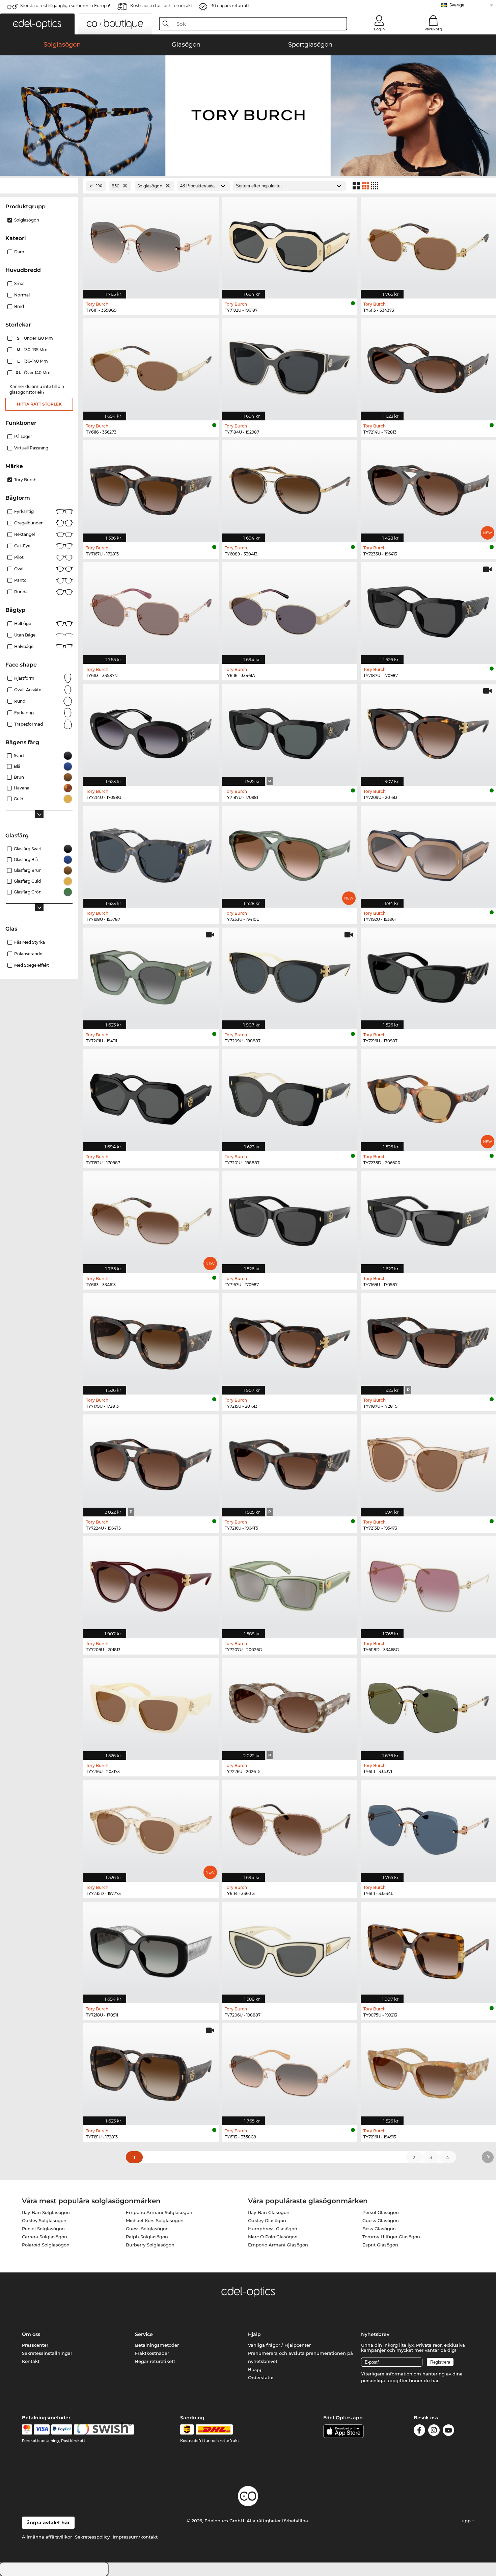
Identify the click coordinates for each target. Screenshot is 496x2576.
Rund (20, 701)
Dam (19, 252)
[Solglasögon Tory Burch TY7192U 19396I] (428, 853)
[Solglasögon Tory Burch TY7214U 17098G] (151, 731)
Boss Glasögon (379, 2229)
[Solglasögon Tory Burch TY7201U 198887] (290, 1097)
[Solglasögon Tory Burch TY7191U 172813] (151, 2071)
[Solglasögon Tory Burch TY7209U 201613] (428, 731)
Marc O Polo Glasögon (273, 2237)
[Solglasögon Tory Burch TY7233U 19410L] (290, 853)
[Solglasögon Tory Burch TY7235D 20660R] (428, 1097)
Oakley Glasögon (267, 2220)
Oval (19, 569)
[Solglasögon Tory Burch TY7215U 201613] (290, 1340)
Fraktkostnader (152, 2353)
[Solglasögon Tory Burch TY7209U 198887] (290, 975)
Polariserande (28, 954)
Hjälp (254, 2334)
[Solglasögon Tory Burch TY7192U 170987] (151, 1097)
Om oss (31, 2334)
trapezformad (29, 724)
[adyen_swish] (104, 2429)
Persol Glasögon (381, 2212)
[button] (37, 24)
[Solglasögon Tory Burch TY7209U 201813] (151, 1584)
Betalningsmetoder (157, 2345)
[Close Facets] (39, 186)
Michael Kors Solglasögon (155, 2220)
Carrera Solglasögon (45, 2237)
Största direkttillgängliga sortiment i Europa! (65, 6)
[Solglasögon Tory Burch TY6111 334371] (428, 1705)
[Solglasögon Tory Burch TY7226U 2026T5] (290, 1705)
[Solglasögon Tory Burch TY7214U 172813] (428, 366)
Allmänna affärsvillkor (47, 2537)
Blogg (255, 2369)
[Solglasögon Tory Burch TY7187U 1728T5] (428, 1340)
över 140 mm (34, 373)
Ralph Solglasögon (147, 2237)
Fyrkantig (24, 511)
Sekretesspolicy (92, 2537)
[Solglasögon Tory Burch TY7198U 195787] (151, 853)
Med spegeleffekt (32, 965)
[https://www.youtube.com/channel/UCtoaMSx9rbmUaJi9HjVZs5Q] (448, 2431)
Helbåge (23, 623)
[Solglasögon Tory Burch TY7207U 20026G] (290, 1584)
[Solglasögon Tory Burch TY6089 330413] (290, 488)
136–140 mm (33, 361)
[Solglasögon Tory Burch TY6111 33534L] (428, 1827)
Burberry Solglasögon (150, 2245)
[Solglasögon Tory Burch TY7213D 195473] (428, 1462)
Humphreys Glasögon (273, 2229)
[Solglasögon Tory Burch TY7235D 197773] (151, 1827)
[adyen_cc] (27, 2429)
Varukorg (433, 29)
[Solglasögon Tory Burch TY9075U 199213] (428, 1949)
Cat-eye (22, 546)
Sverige (457, 5)
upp (467, 2521)
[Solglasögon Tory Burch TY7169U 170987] (428, 1218)
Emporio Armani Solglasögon (159, 2212)
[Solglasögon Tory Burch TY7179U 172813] (151, 1340)
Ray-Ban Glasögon (269, 2212)
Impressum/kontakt (135, 2537)
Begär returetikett (155, 2361)
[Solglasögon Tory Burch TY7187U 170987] (428, 610)
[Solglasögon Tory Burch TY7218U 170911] (151, 1949)
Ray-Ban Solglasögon (46, 2212)
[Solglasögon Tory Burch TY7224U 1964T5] (151, 1462)
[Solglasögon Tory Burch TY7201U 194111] (151, 975)
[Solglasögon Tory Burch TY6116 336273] (151, 366)
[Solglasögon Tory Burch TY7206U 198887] (290, 1949)
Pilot (19, 557)
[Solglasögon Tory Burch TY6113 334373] (428, 244)
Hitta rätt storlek (39, 404)
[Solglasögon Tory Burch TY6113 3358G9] (290, 2071)
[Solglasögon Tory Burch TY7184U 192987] (290, 366)
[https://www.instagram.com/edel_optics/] (434, 2431)
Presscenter (35, 2345)
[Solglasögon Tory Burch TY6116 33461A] (290, 610)
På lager (23, 436)
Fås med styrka (30, 942)
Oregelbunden (29, 523)
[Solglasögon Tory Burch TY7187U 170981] (290, 731)
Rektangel (24, 534)
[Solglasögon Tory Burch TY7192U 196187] (290, 244)
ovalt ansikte (28, 690)
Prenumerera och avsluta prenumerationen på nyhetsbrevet (300, 2357)
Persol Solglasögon (43, 2229)
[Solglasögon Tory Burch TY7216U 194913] (428, 2071)
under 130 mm (35, 338)
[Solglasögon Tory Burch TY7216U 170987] (428, 975)
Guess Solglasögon (147, 2229)
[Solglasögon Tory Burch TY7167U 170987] (290, 1218)
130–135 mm (33, 350)
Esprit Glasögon (380, 2245)
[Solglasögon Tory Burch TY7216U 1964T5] (290, 1462)
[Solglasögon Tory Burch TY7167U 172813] (151, 488)
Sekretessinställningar (47, 2353)
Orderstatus (261, 2377)
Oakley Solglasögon (44, 2220)
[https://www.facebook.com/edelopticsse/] (419, 2431)
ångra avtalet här (48, 2523)
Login (379, 29)
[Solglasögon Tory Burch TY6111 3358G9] (151, 244)
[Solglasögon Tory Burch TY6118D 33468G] (428, 1584)
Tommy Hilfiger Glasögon (391, 2237)
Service (144, 2334)
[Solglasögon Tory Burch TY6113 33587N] (151, 610)
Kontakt (31, 2361)
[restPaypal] (62, 2429)
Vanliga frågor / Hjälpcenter (279, 2345)
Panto (20, 580)
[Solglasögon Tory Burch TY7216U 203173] (151, 1705)
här (435, 2380)
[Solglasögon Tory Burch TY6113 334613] (151, 1218)
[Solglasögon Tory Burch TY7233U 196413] (428, 488)
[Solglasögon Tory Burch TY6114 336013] (290, 1827)
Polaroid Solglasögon (46, 2245)
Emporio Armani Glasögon (278, 2245)
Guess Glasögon (381, 2220)
